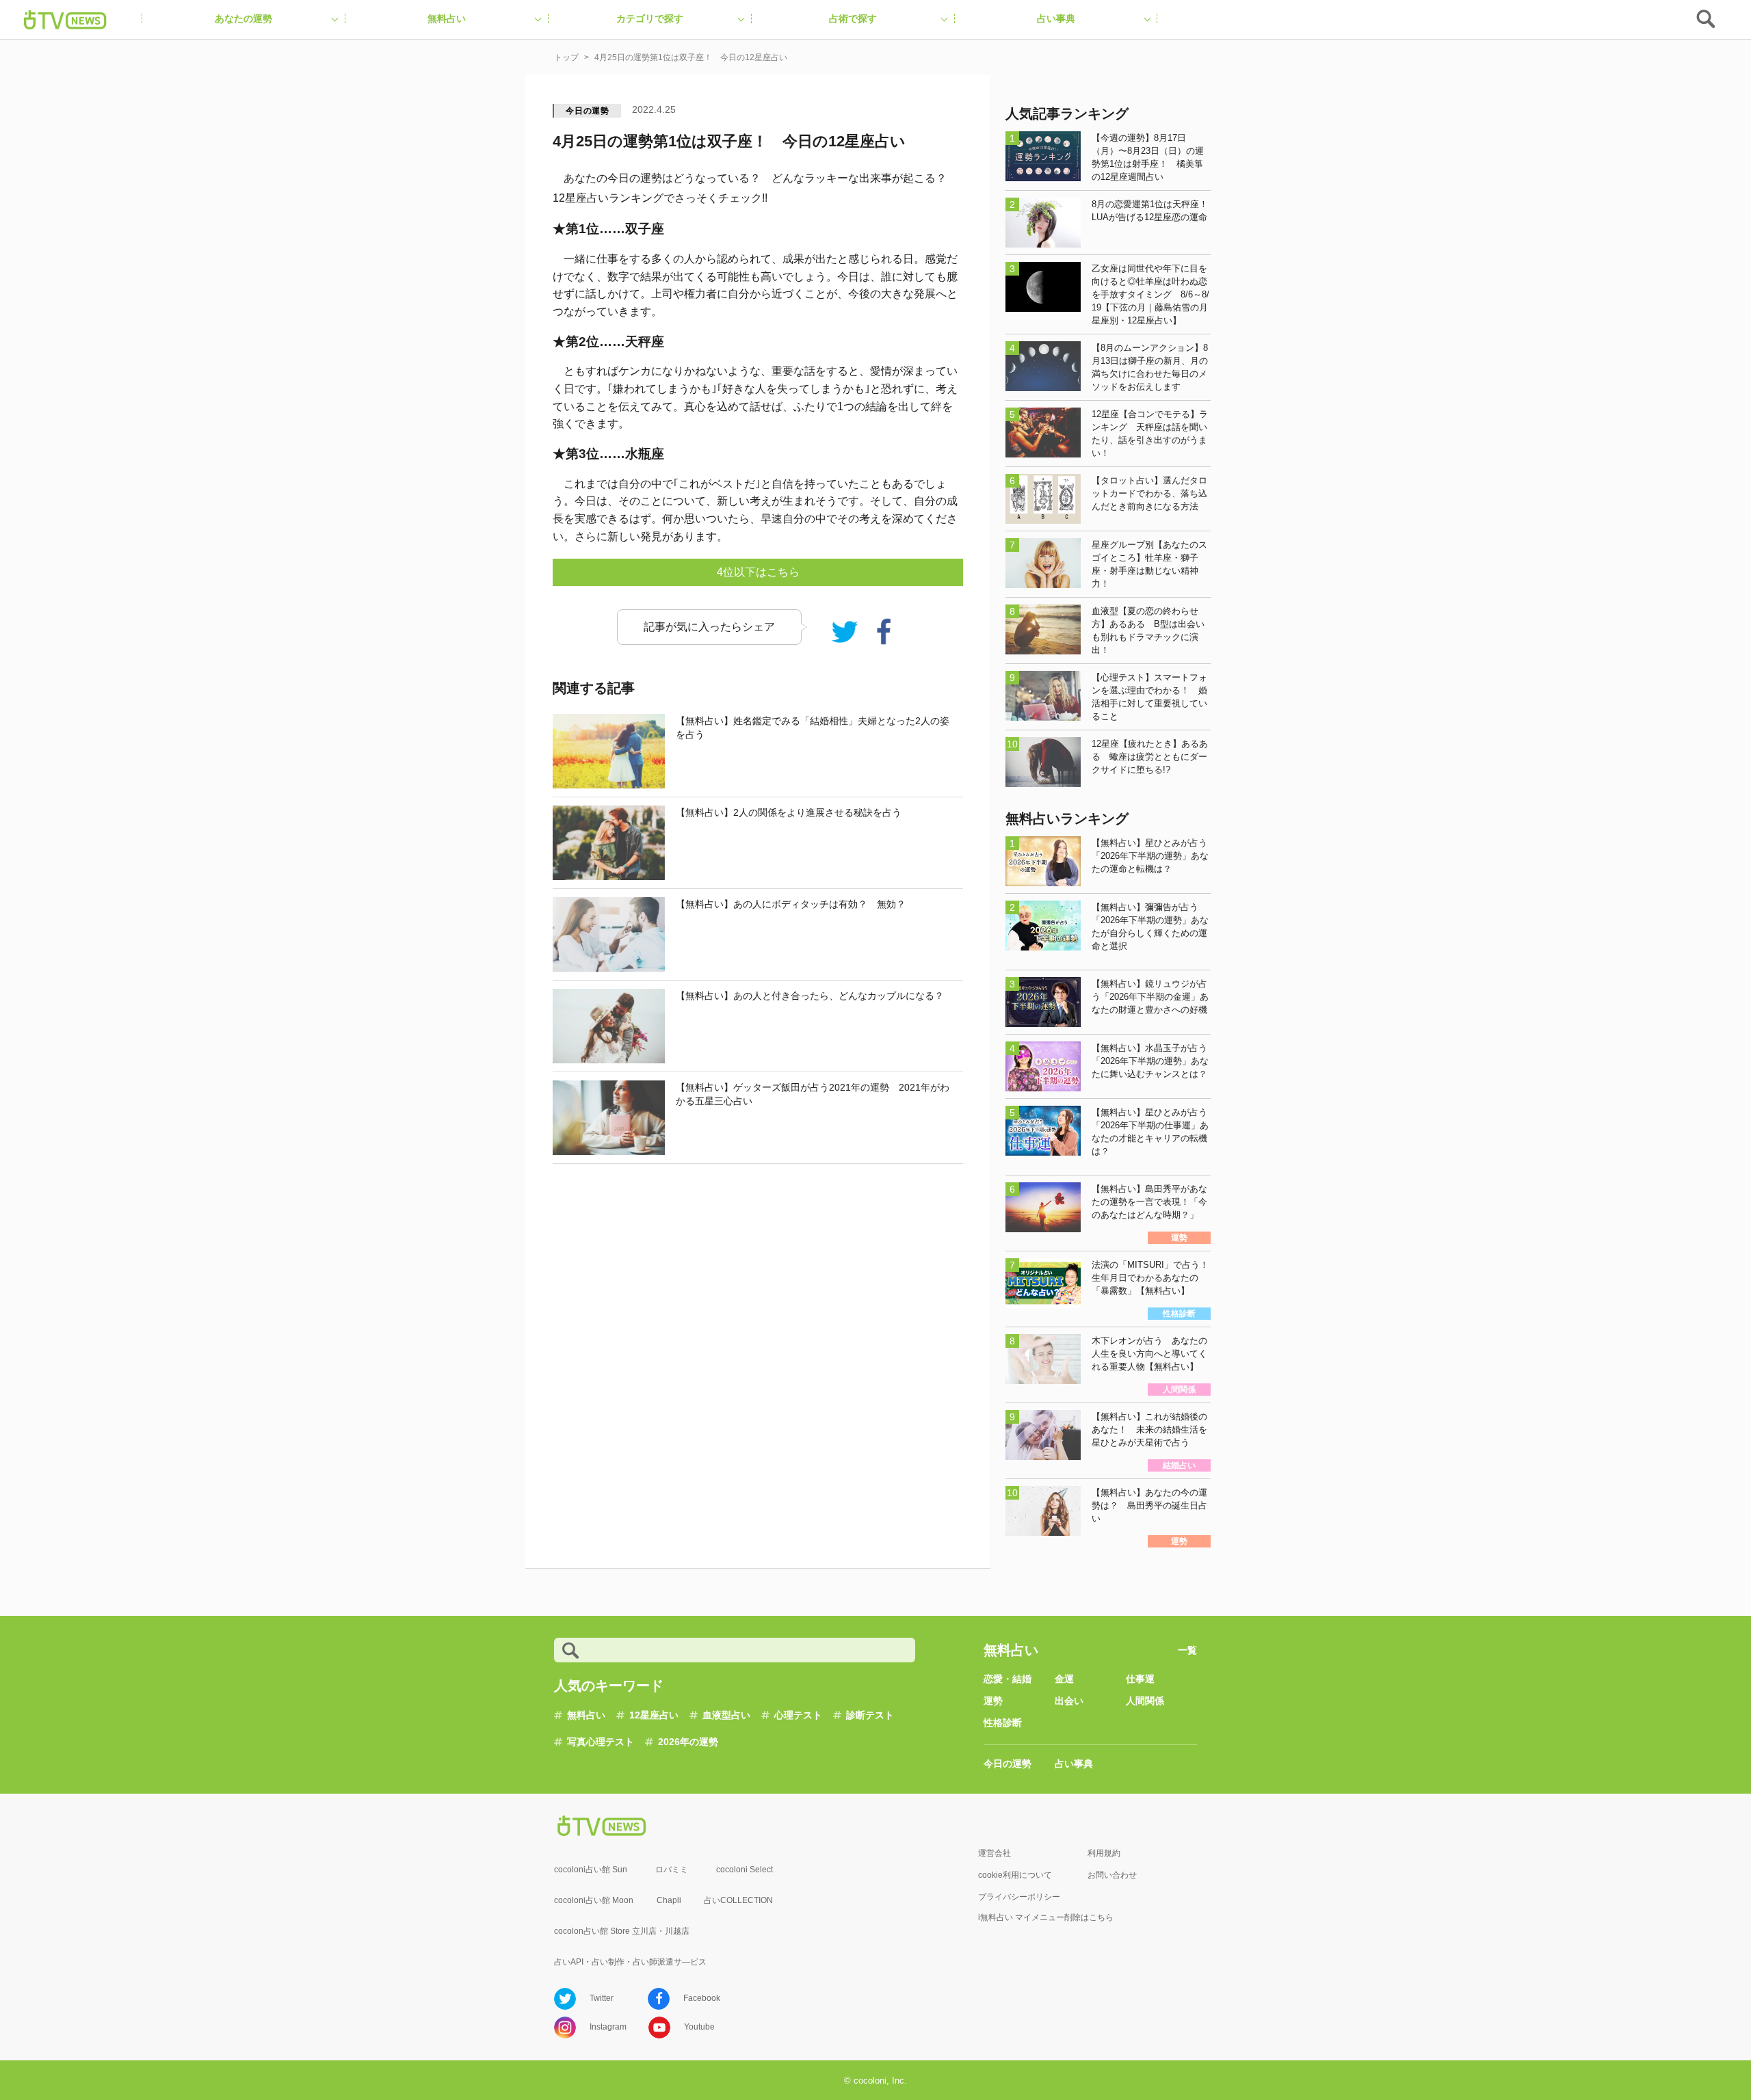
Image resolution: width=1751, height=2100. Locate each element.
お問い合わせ (1112, 1875)
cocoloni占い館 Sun (591, 1870)
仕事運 (1140, 1679)
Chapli (669, 1900)
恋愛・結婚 (1008, 1679)
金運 (1064, 1679)
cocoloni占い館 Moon (594, 1900)
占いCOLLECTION (738, 1900)
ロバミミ (672, 1870)
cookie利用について (1015, 1875)
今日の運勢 (588, 111)
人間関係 (1145, 1701)
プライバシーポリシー (1019, 1897)
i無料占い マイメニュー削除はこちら (1046, 1917)
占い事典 (1074, 1764)
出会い (1069, 1701)
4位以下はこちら (758, 572)
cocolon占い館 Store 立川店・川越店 (622, 1931)
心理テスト (798, 1715)
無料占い (586, 1715)
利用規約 (1104, 1853)
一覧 (1187, 1650)
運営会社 (995, 1853)
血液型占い (726, 1715)
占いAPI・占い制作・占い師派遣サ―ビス (630, 1962)
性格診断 (1003, 1723)
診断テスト (870, 1715)
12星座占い (654, 1715)
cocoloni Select (745, 1870)
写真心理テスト (601, 1742)
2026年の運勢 (688, 1742)
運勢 (993, 1701)
